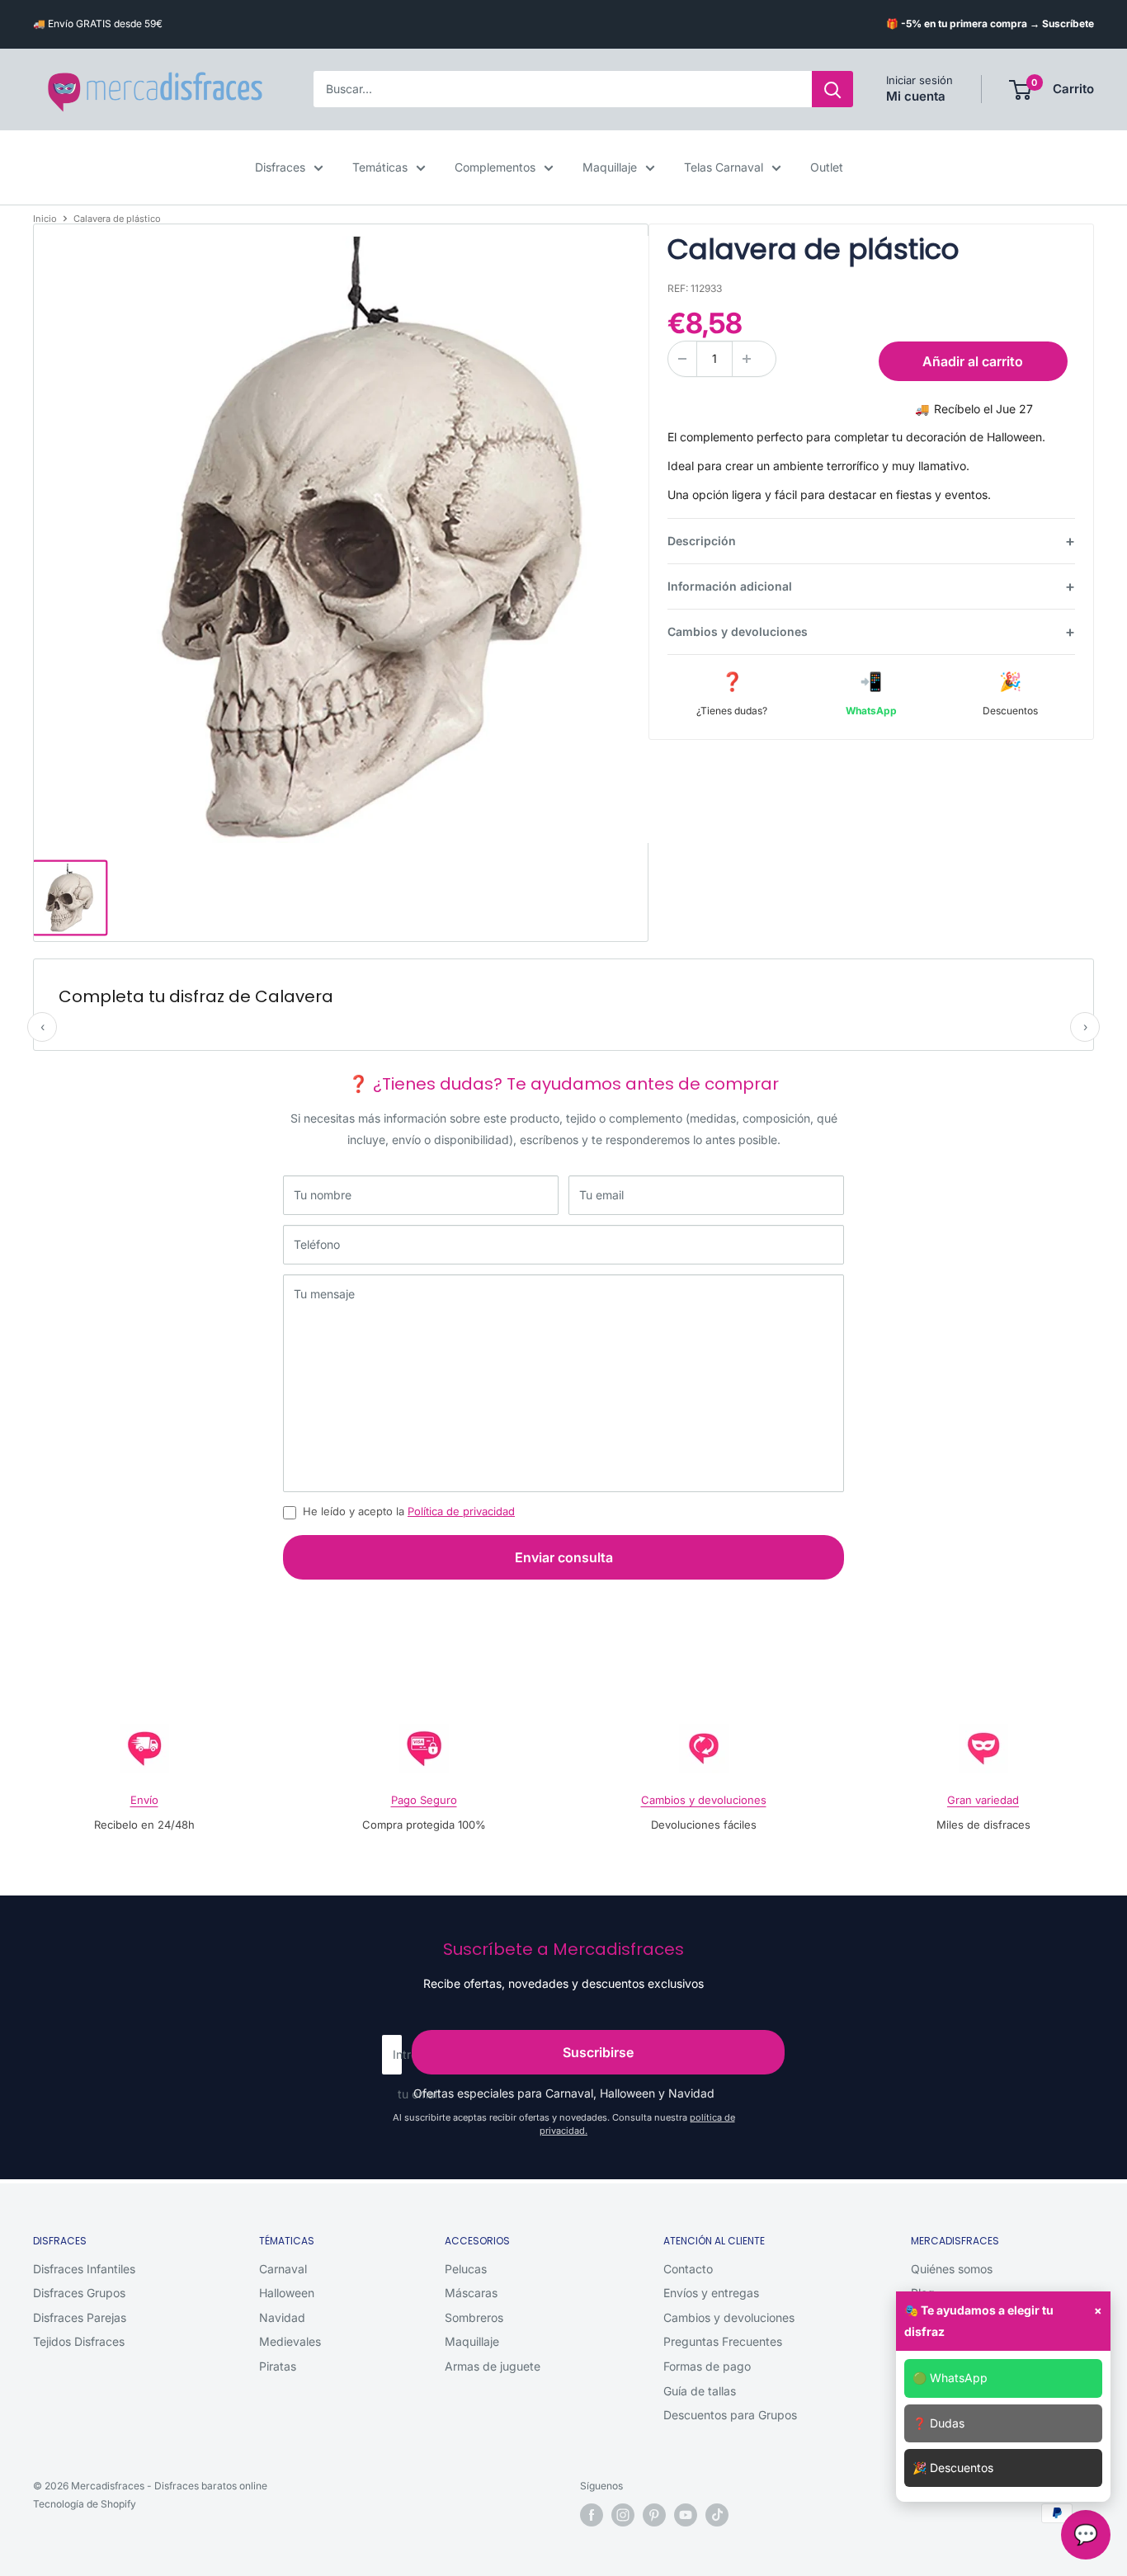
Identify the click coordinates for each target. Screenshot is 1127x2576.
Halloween (287, 2293)
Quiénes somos (952, 2269)
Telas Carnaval (724, 167)
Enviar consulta (564, 1557)
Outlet (827, 167)
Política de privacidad (461, 1511)
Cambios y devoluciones (738, 631)
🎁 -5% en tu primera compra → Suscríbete (990, 24)
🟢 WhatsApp (950, 2378)
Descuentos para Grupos (730, 2415)
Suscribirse (598, 2052)
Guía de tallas (700, 2391)
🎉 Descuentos (953, 2468)
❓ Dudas (938, 2423)
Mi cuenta (916, 97)
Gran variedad (983, 1800)
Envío (144, 1800)
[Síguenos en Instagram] (623, 2515)
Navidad (282, 2317)
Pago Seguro (424, 1800)
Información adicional (730, 586)
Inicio (45, 219)
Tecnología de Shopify (85, 2504)
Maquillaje (610, 167)
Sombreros (474, 2317)
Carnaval (283, 2269)
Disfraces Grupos (79, 2293)
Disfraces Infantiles (84, 2269)
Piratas (278, 2366)
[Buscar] (832, 90)
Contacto (688, 2269)
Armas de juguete (493, 2366)
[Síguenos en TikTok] (717, 2515)
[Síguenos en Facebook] (592, 2515)
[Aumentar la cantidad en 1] (747, 359)
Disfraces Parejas (80, 2317)
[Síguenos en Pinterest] (654, 2515)
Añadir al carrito (973, 361)
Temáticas (380, 167)
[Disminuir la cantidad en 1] (682, 359)
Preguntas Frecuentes (723, 2341)
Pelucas (466, 2269)
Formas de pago (707, 2366)
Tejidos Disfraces (79, 2341)
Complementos (495, 167)
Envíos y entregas (711, 2293)
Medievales (290, 2341)
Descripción (702, 541)
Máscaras (471, 2293)
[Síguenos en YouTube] (686, 2515)
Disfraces (280, 167)
